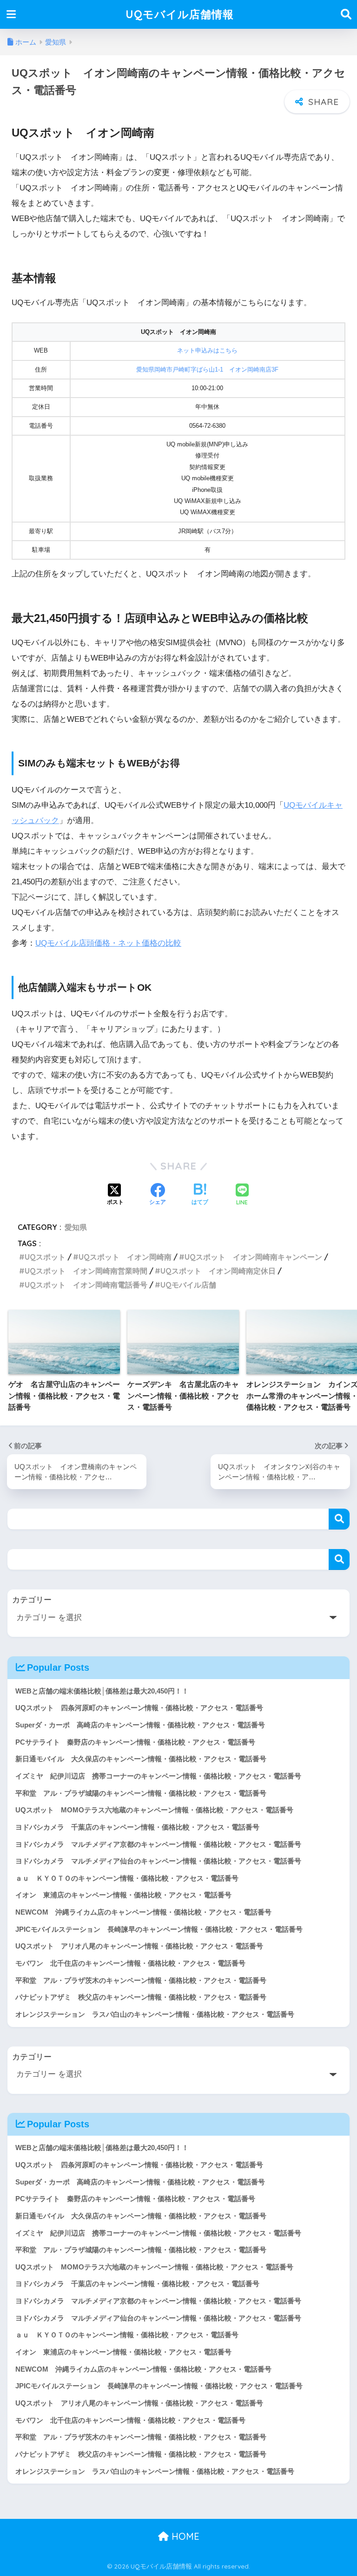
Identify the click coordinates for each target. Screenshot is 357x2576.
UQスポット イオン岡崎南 (125, 1257)
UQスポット (45, 1257)
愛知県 (76, 1227)
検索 (339, 1519)
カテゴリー (32, 1600)
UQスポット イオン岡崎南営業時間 (86, 1271)
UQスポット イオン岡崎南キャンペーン (253, 1257)
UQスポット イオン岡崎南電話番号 (86, 1285)
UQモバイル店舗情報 (180, 14)
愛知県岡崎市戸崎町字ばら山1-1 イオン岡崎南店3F (207, 369)
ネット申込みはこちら (207, 350)
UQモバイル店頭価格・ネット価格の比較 (108, 943)
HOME (184, 2536)
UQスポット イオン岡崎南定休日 (218, 1271)
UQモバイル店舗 (188, 1285)
